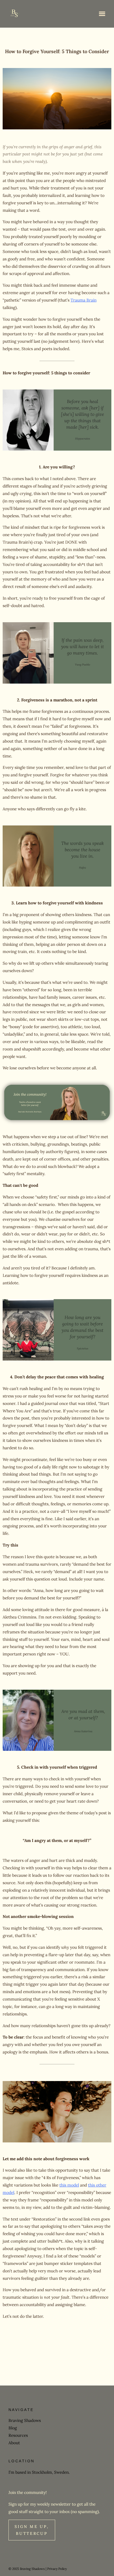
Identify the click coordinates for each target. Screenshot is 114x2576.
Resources (18, 2435)
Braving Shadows (25, 2420)
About (14, 2443)
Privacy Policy (57, 2569)
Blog (13, 2428)
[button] (102, 14)
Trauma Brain (84, 300)
